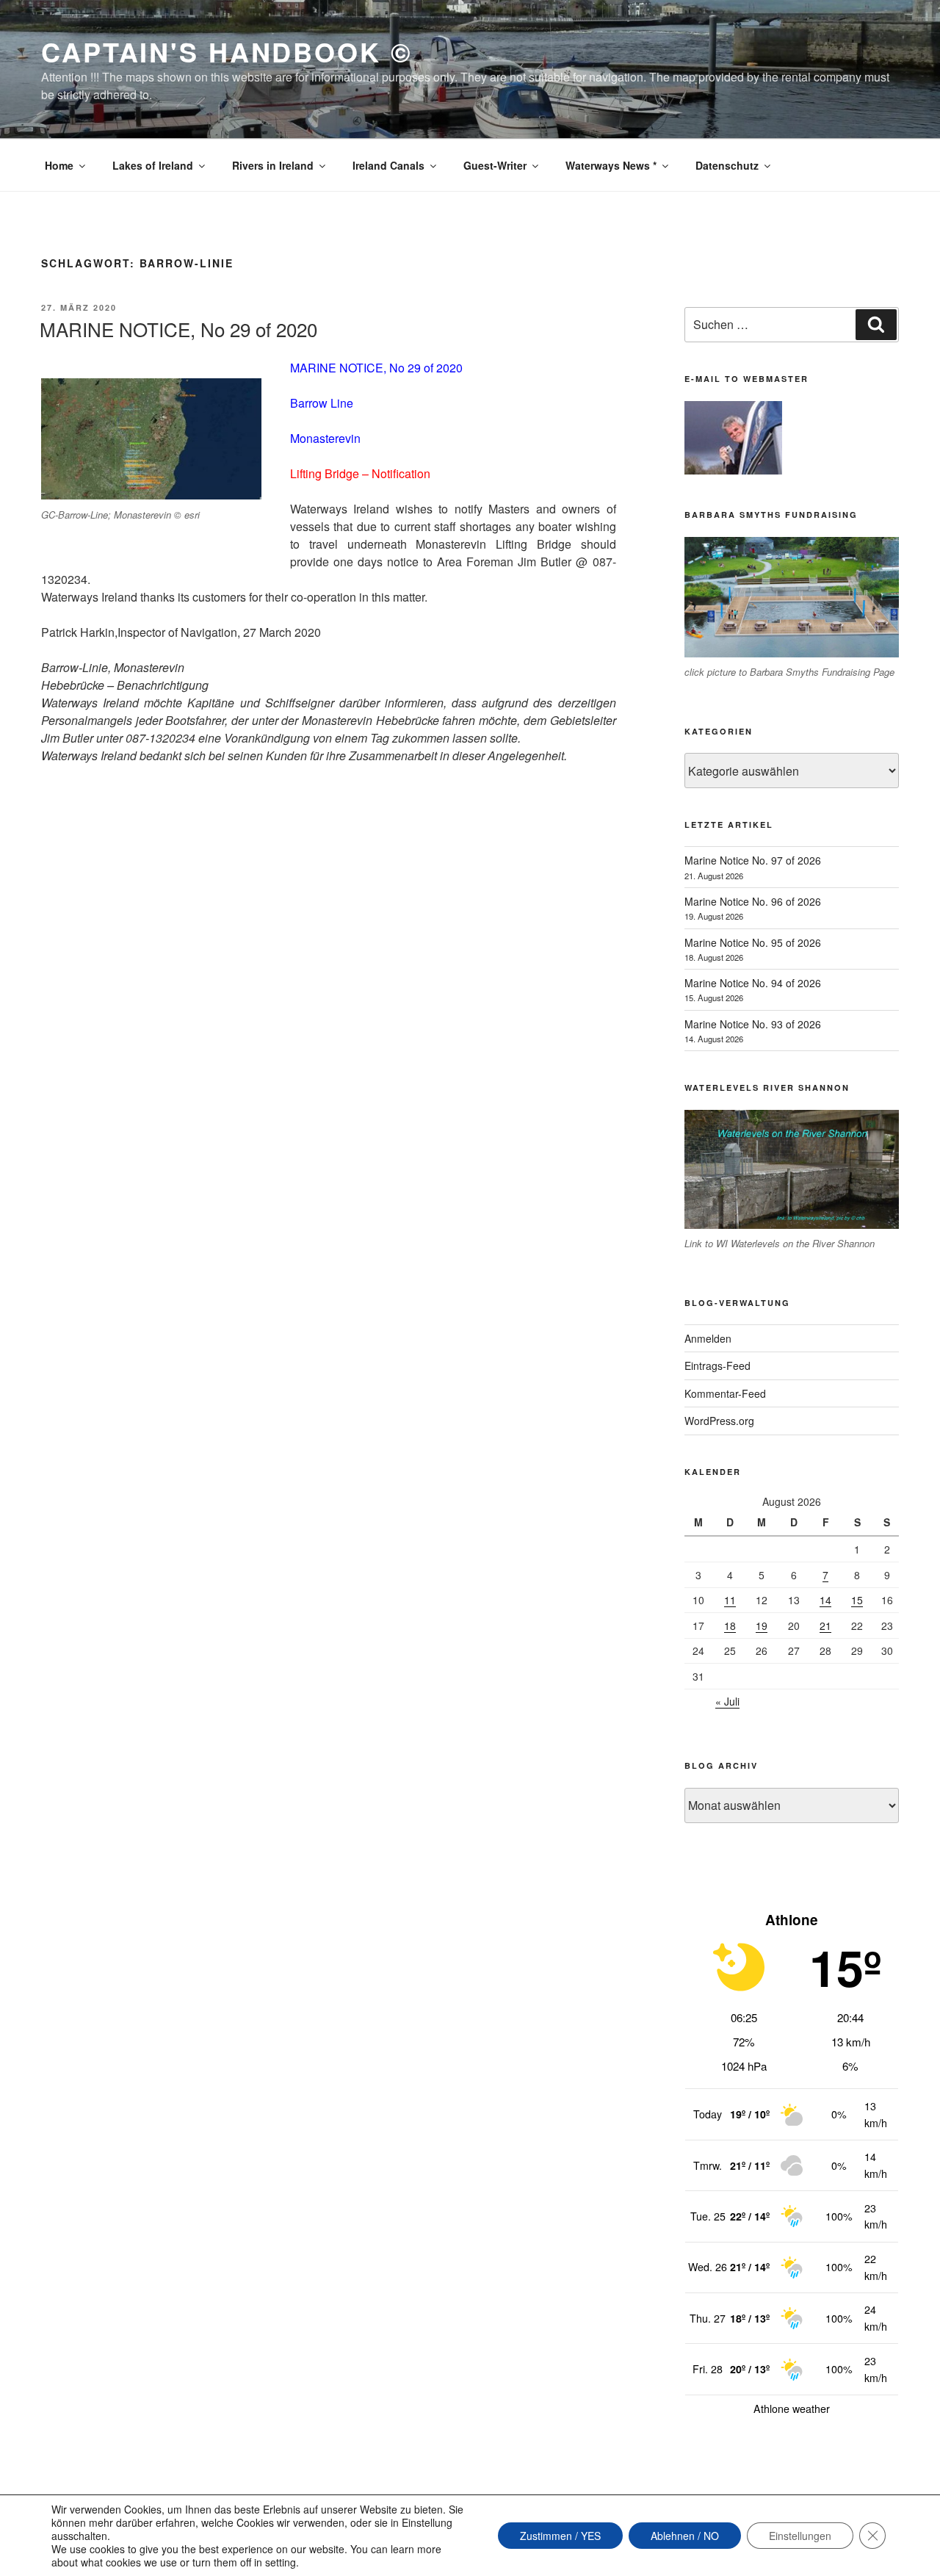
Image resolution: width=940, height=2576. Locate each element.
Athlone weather (792, 2409)
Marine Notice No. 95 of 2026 (753, 942)
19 (762, 1626)
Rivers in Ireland (273, 165)
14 (825, 1600)
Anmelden (708, 1338)
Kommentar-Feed (725, 1393)
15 (857, 1600)
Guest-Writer (495, 165)
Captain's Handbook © (227, 51)
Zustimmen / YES (560, 2536)
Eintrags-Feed (717, 1365)
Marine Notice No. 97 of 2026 (753, 860)
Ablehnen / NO (685, 2536)
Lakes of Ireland (153, 165)
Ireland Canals (388, 165)
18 (730, 1626)
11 (730, 1600)
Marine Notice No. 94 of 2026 (753, 983)
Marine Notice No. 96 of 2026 (753, 901)
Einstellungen (800, 2536)
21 (825, 1626)
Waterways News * (611, 165)
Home (59, 165)
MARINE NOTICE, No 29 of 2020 (178, 329)
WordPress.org (719, 1421)
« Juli (727, 1701)
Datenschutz (727, 165)
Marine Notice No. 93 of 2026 (753, 1024)
